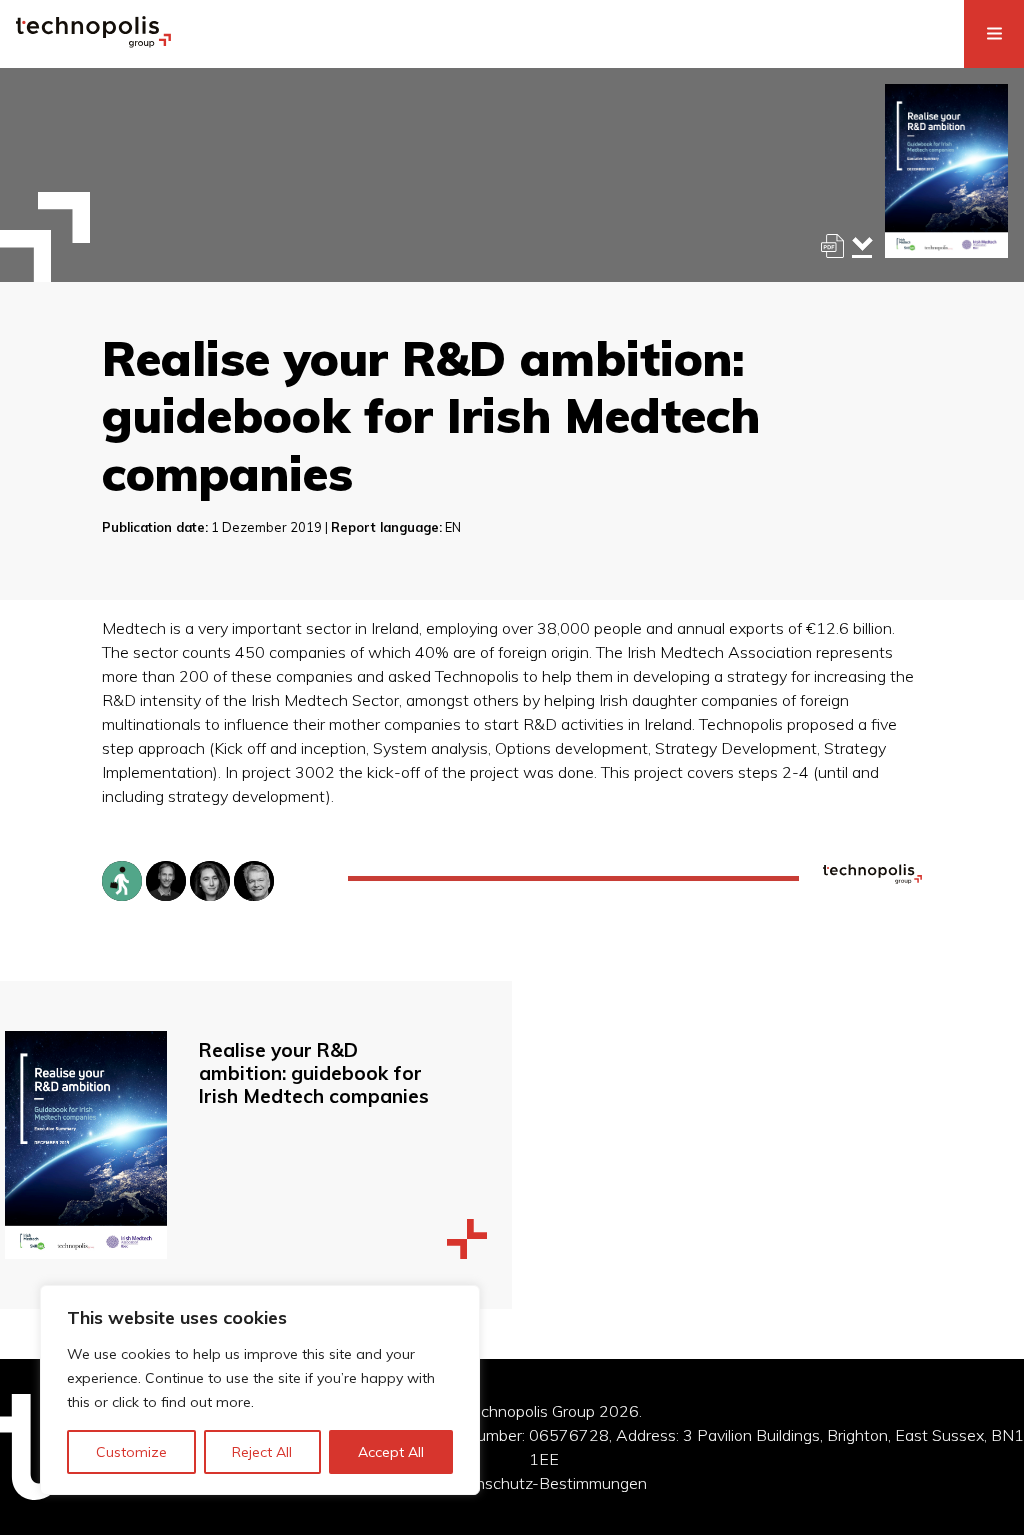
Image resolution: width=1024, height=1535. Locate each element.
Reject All (262, 1452)
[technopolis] (93, 42)
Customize (131, 1452)
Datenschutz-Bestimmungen (543, 1483)
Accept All (391, 1452)
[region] (260, 1390)
